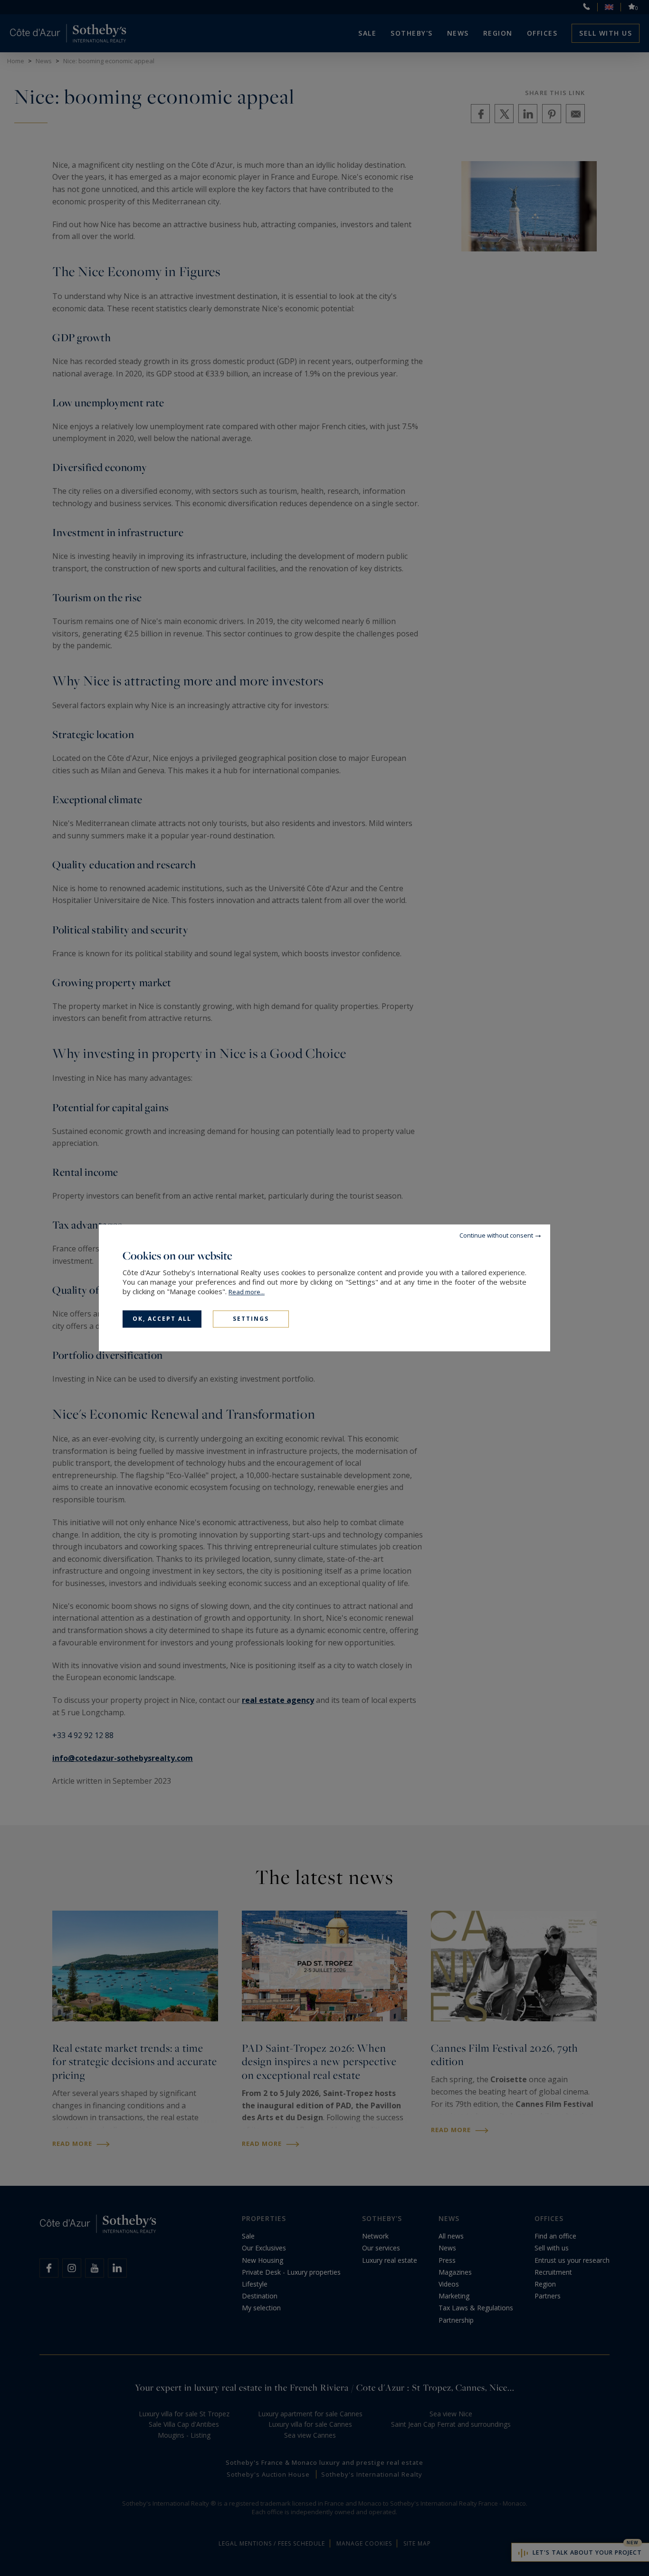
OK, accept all (162, 1319)
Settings (251, 1319)
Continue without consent (496, 1235)
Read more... (247, 1292)
